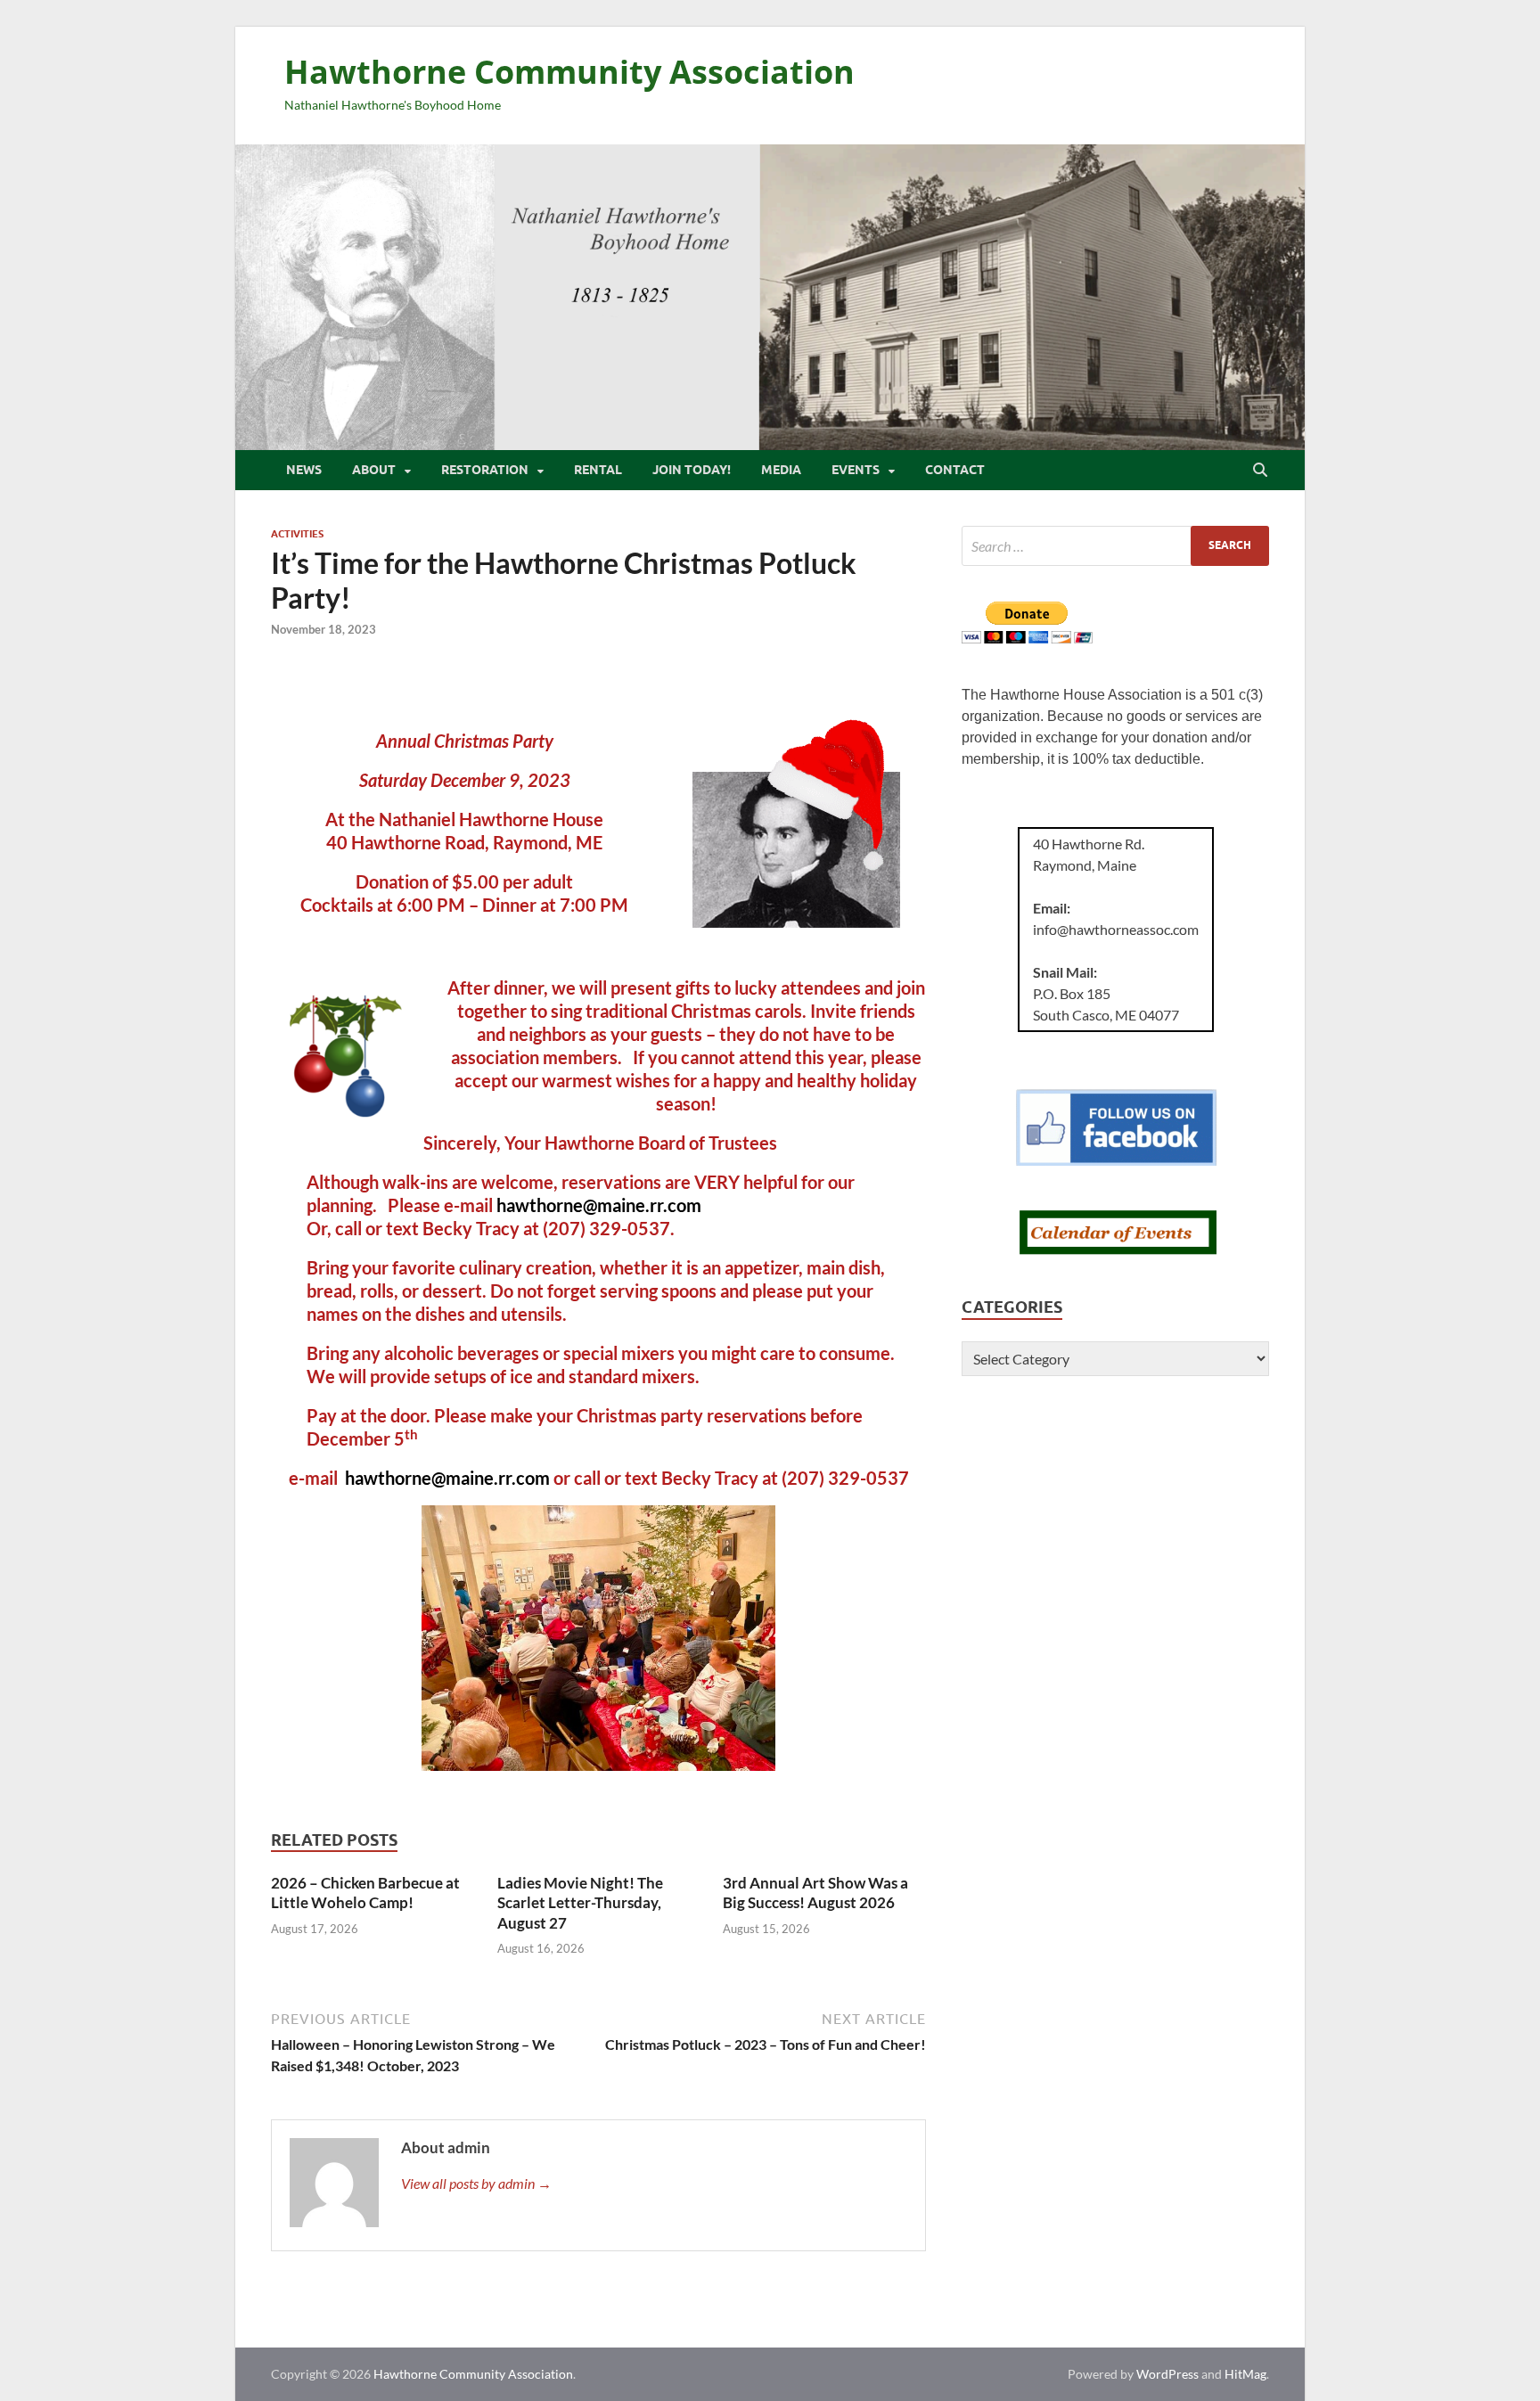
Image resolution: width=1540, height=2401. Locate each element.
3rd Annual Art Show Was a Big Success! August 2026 (815, 1893)
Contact (955, 470)
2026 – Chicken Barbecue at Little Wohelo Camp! (365, 1893)
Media (781, 470)
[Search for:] (1115, 546)
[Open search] (1260, 471)
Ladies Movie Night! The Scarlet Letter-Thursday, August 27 (580, 1902)
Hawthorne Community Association (569, 72)
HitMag (1245, 2374)
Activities (297, 534)
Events (856, 470)
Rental (598, 470)
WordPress (1167, 2374)
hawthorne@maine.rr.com (599, 1205)
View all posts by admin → (476, 2183)
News (304, 470)
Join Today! (692, 470)
